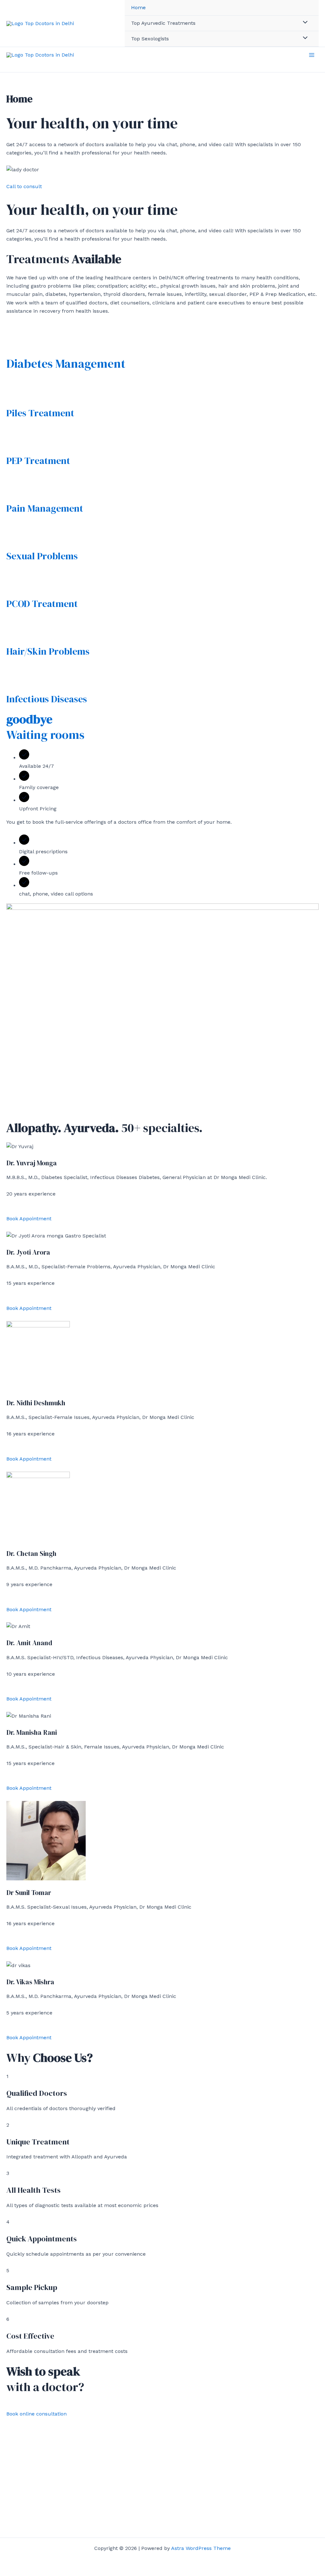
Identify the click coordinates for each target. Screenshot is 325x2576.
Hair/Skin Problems (48, 651)
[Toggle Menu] (304, 23)
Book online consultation (36, 2414)
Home (138, 7)
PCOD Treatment (42, 604)
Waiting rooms (45, 727)
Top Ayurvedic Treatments (163, 23)
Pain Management (45, 508)
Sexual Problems (42, 556)
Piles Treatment (40, 413)
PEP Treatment (38, 461)
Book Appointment (29, 1219)
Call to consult (24, 186)
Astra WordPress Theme (201, 2548)
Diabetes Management (66, 364)
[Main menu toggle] (312, 55)
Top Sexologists (150, 39)
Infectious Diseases (47, 699)
